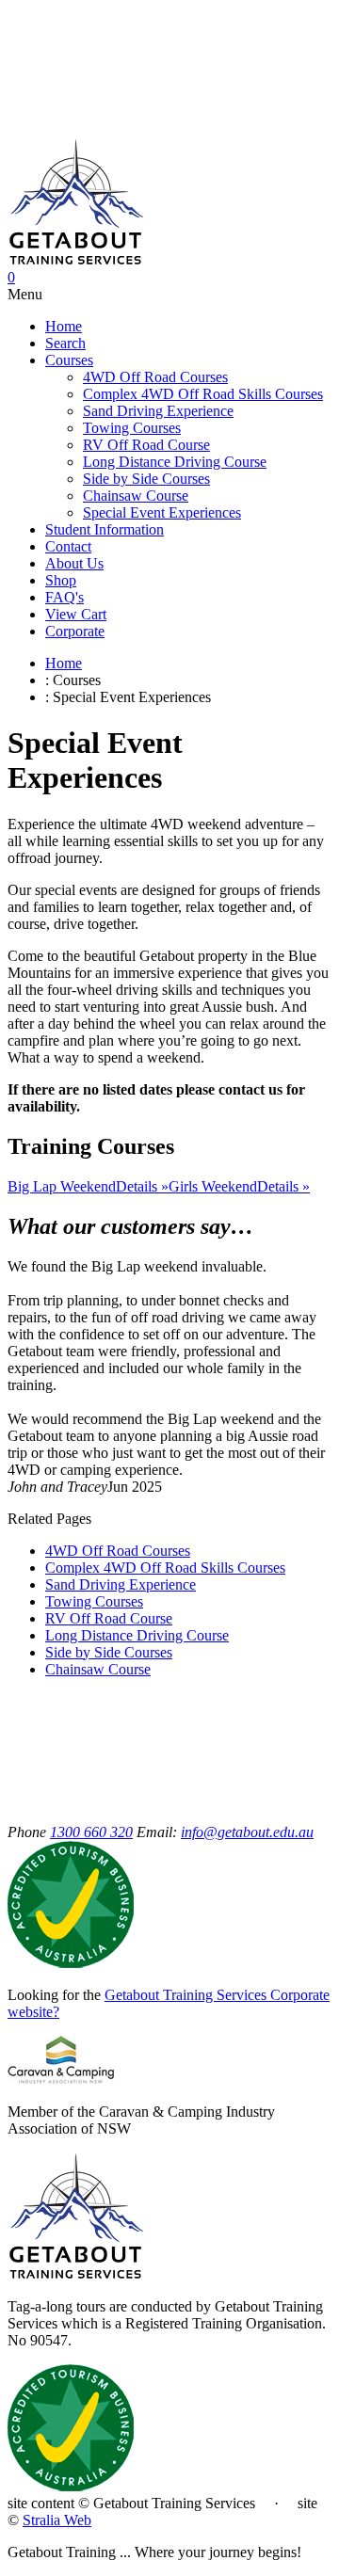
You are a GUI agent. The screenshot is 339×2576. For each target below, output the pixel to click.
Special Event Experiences (162, 512)
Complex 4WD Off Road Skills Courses (203, 394)
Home (64, 326)
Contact (68, 546)
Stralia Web (57, 2520)
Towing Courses (132, 428)
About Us (74, 563)
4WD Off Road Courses (155, 377)
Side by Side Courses (146, 479)
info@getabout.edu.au (247, 1832)
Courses (69, 360)
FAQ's (65, 597)
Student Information (105, 529)
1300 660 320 (91, 1832)
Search (65, 343)
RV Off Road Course (146, 445)
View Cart (76, 614)
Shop (61, 580)
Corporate (75, 631)
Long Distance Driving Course (175, 462)
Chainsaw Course (136, 496)
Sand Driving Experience (158, 411)
